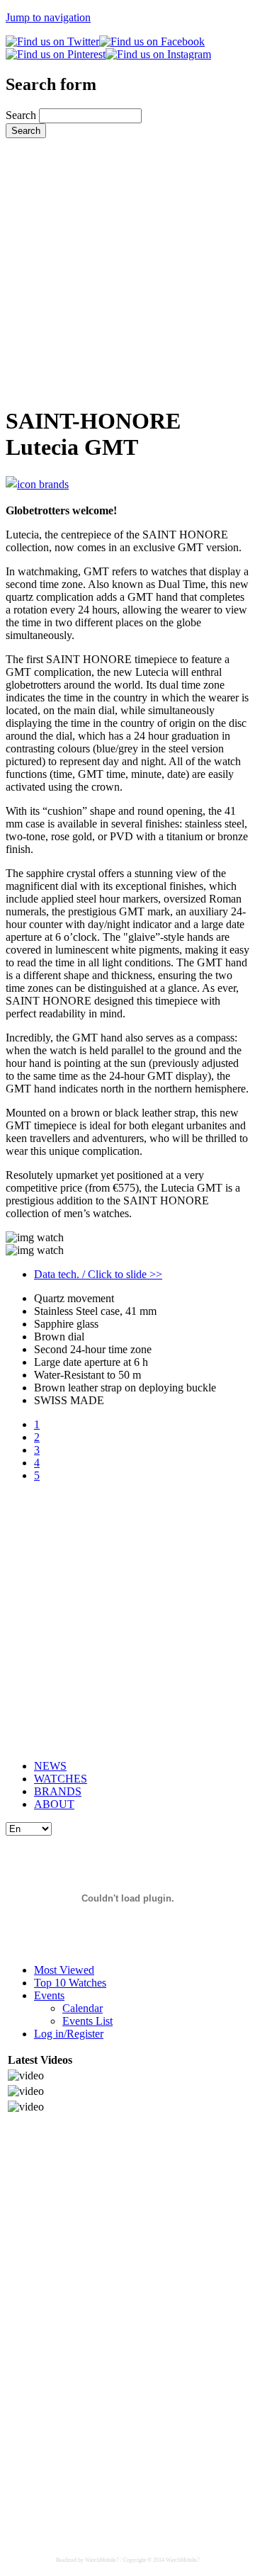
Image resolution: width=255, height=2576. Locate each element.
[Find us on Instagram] (158, 54)
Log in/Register (69, 2034)
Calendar (83, 2008)
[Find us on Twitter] (52, 41)
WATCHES (61, 1779)
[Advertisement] (127, 266)
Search (22, 115)
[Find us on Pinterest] (56, 54)
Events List (87, 2021)
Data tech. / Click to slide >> (98, 1274)
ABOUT (54, 1804)
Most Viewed (64, 1970)
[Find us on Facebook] (152, 41)
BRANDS (58, 1791)
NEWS (50, 1766)
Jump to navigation (48, 17)
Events (49, 1995)
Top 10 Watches (70, 1983)
